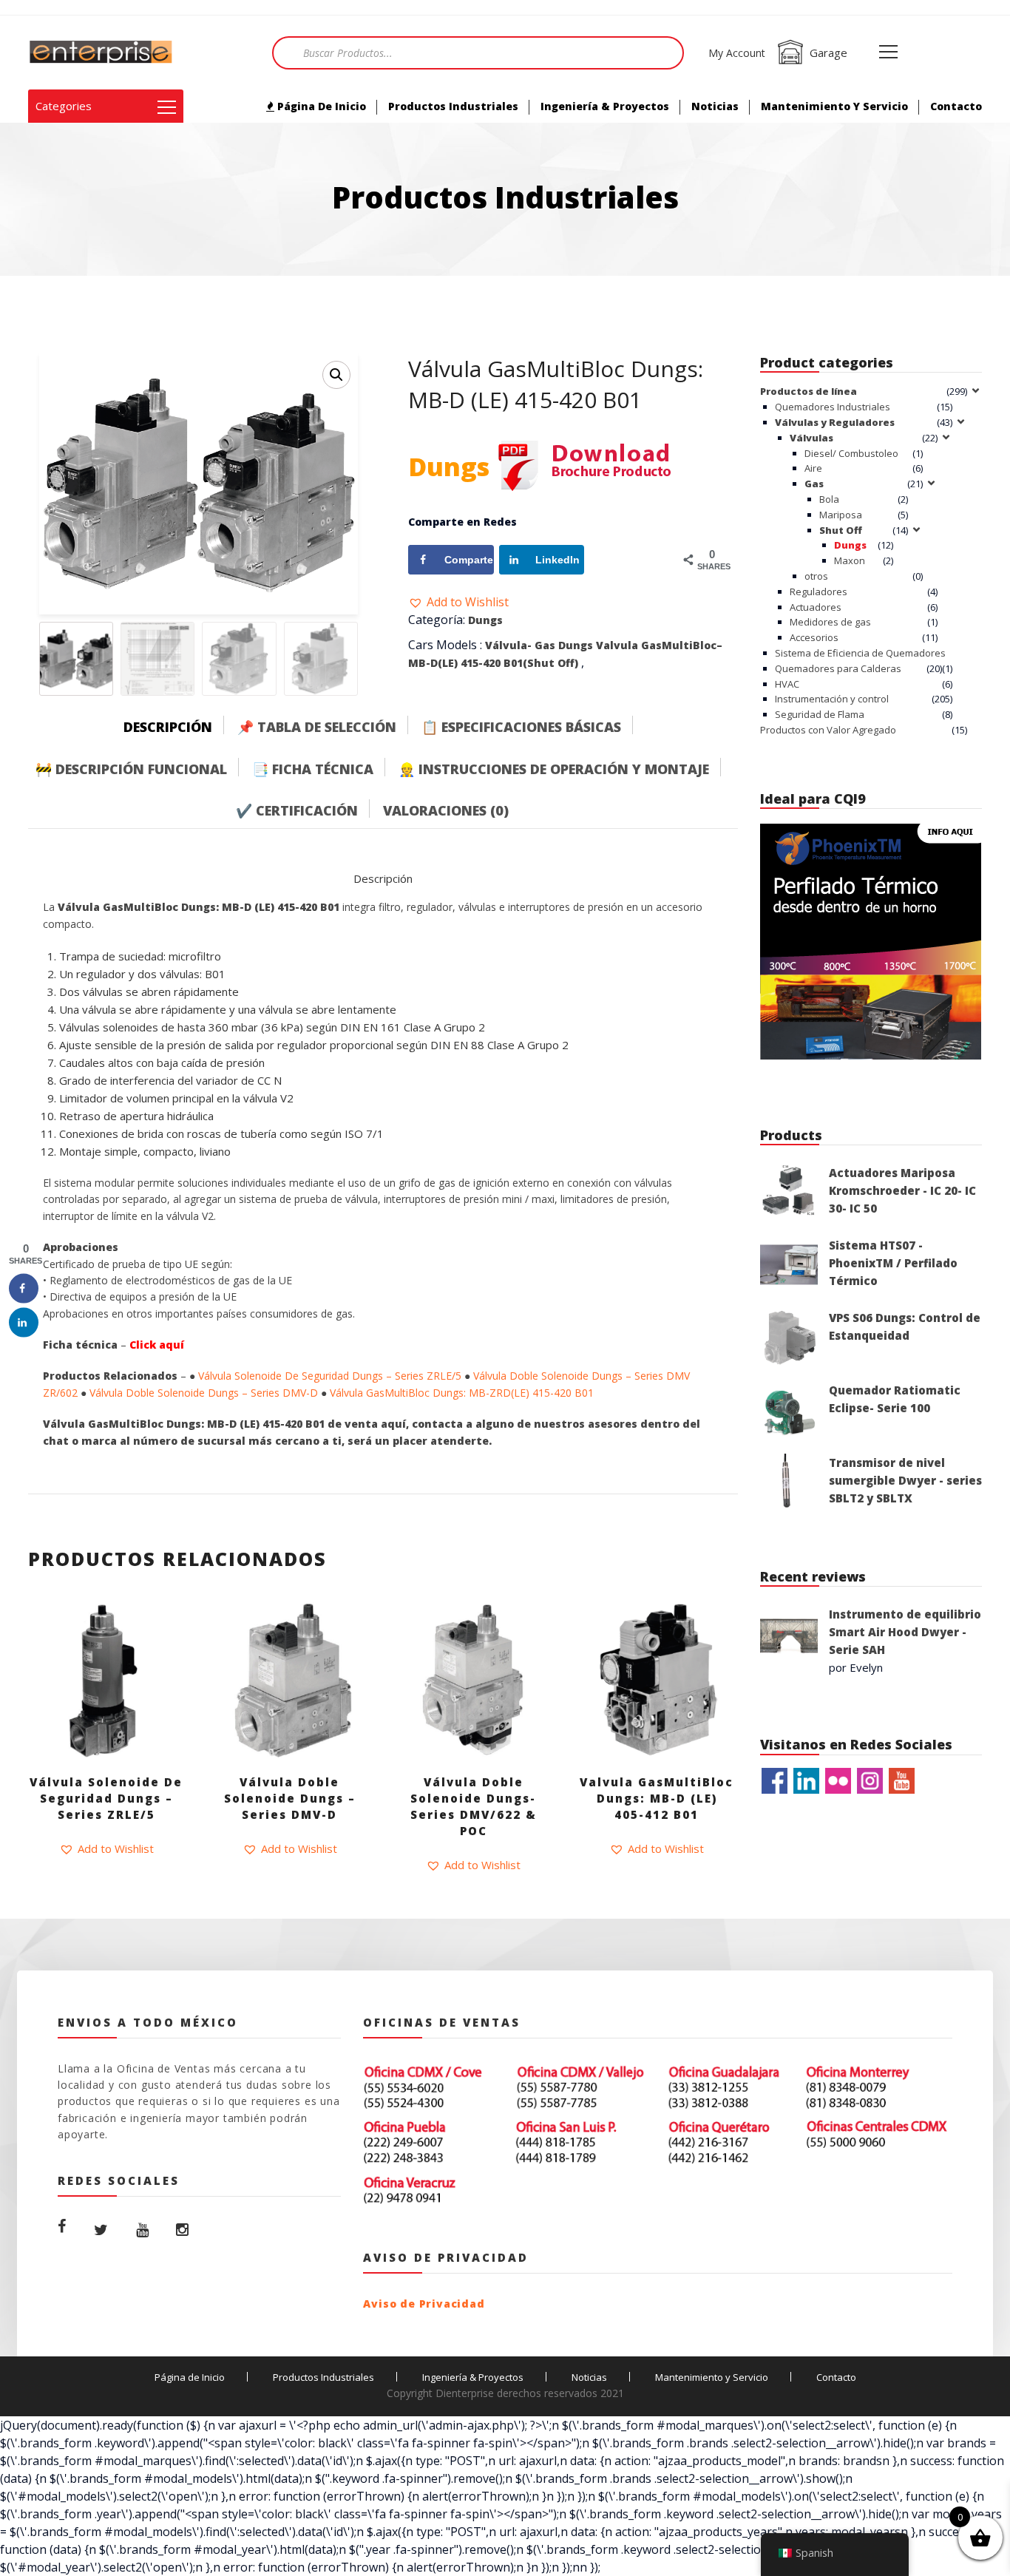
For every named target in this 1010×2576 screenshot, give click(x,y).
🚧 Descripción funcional (131, 769)
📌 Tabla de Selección (317, 727)
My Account (737, 53)
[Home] (102, 52)
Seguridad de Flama (820, 714)
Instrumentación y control (832, 699)
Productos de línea (809, 391)
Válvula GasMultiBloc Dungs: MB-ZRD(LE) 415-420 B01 (462, 1393)
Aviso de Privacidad (424, 2304)
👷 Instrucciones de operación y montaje (554, 769)
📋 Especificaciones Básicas (521, 727)
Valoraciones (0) (446, 810)
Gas (814, 484)
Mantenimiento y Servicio (834, 106)
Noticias (715, 106)
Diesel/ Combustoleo (851, 453)
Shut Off (841, 530)
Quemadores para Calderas (838, 668)
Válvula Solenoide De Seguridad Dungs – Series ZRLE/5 (330, 1376)
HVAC (787, 684)
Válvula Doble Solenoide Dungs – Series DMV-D (204, 1393)
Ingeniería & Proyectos (605, 106)
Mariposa (841, 515)
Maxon (850, 560)
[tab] (179, 723)
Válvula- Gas (520, 645)
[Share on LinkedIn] (24, 1322)
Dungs (485, 620)
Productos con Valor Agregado (828, 730)
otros (816, 576)
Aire (813, 468)
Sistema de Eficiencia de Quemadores (860, 653)
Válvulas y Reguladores (835, 422)
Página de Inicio (320, 106)
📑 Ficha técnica (313, 769)
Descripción (168, 727)
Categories (64, 106)
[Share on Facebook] (24, 1288)
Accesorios (814, 637)
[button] (458, 602)
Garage (828, 52)
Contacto (956, 106)
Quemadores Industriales (833, 407)
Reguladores (818, 592)
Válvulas (811, 438)
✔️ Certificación (297, 810)
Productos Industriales (453, 106)
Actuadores (816, 607)
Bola (829, 499)
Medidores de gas (830, 622)
